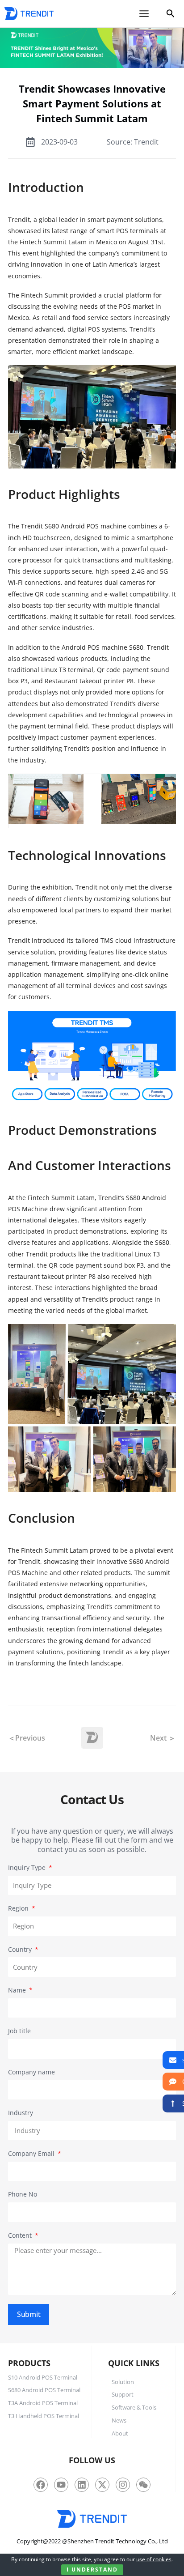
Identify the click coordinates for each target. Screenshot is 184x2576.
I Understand (92, 2570)
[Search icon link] (171, 15)
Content (21, 2235)
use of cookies (154, 2559)
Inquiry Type (28, 1867)
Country (21, 1949)
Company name (31, 2072)
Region (19, 1908)
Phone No (23, 2194)
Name (18, 1990)
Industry (21, 2113)
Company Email (32, 2153)
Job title (19, 2031)
